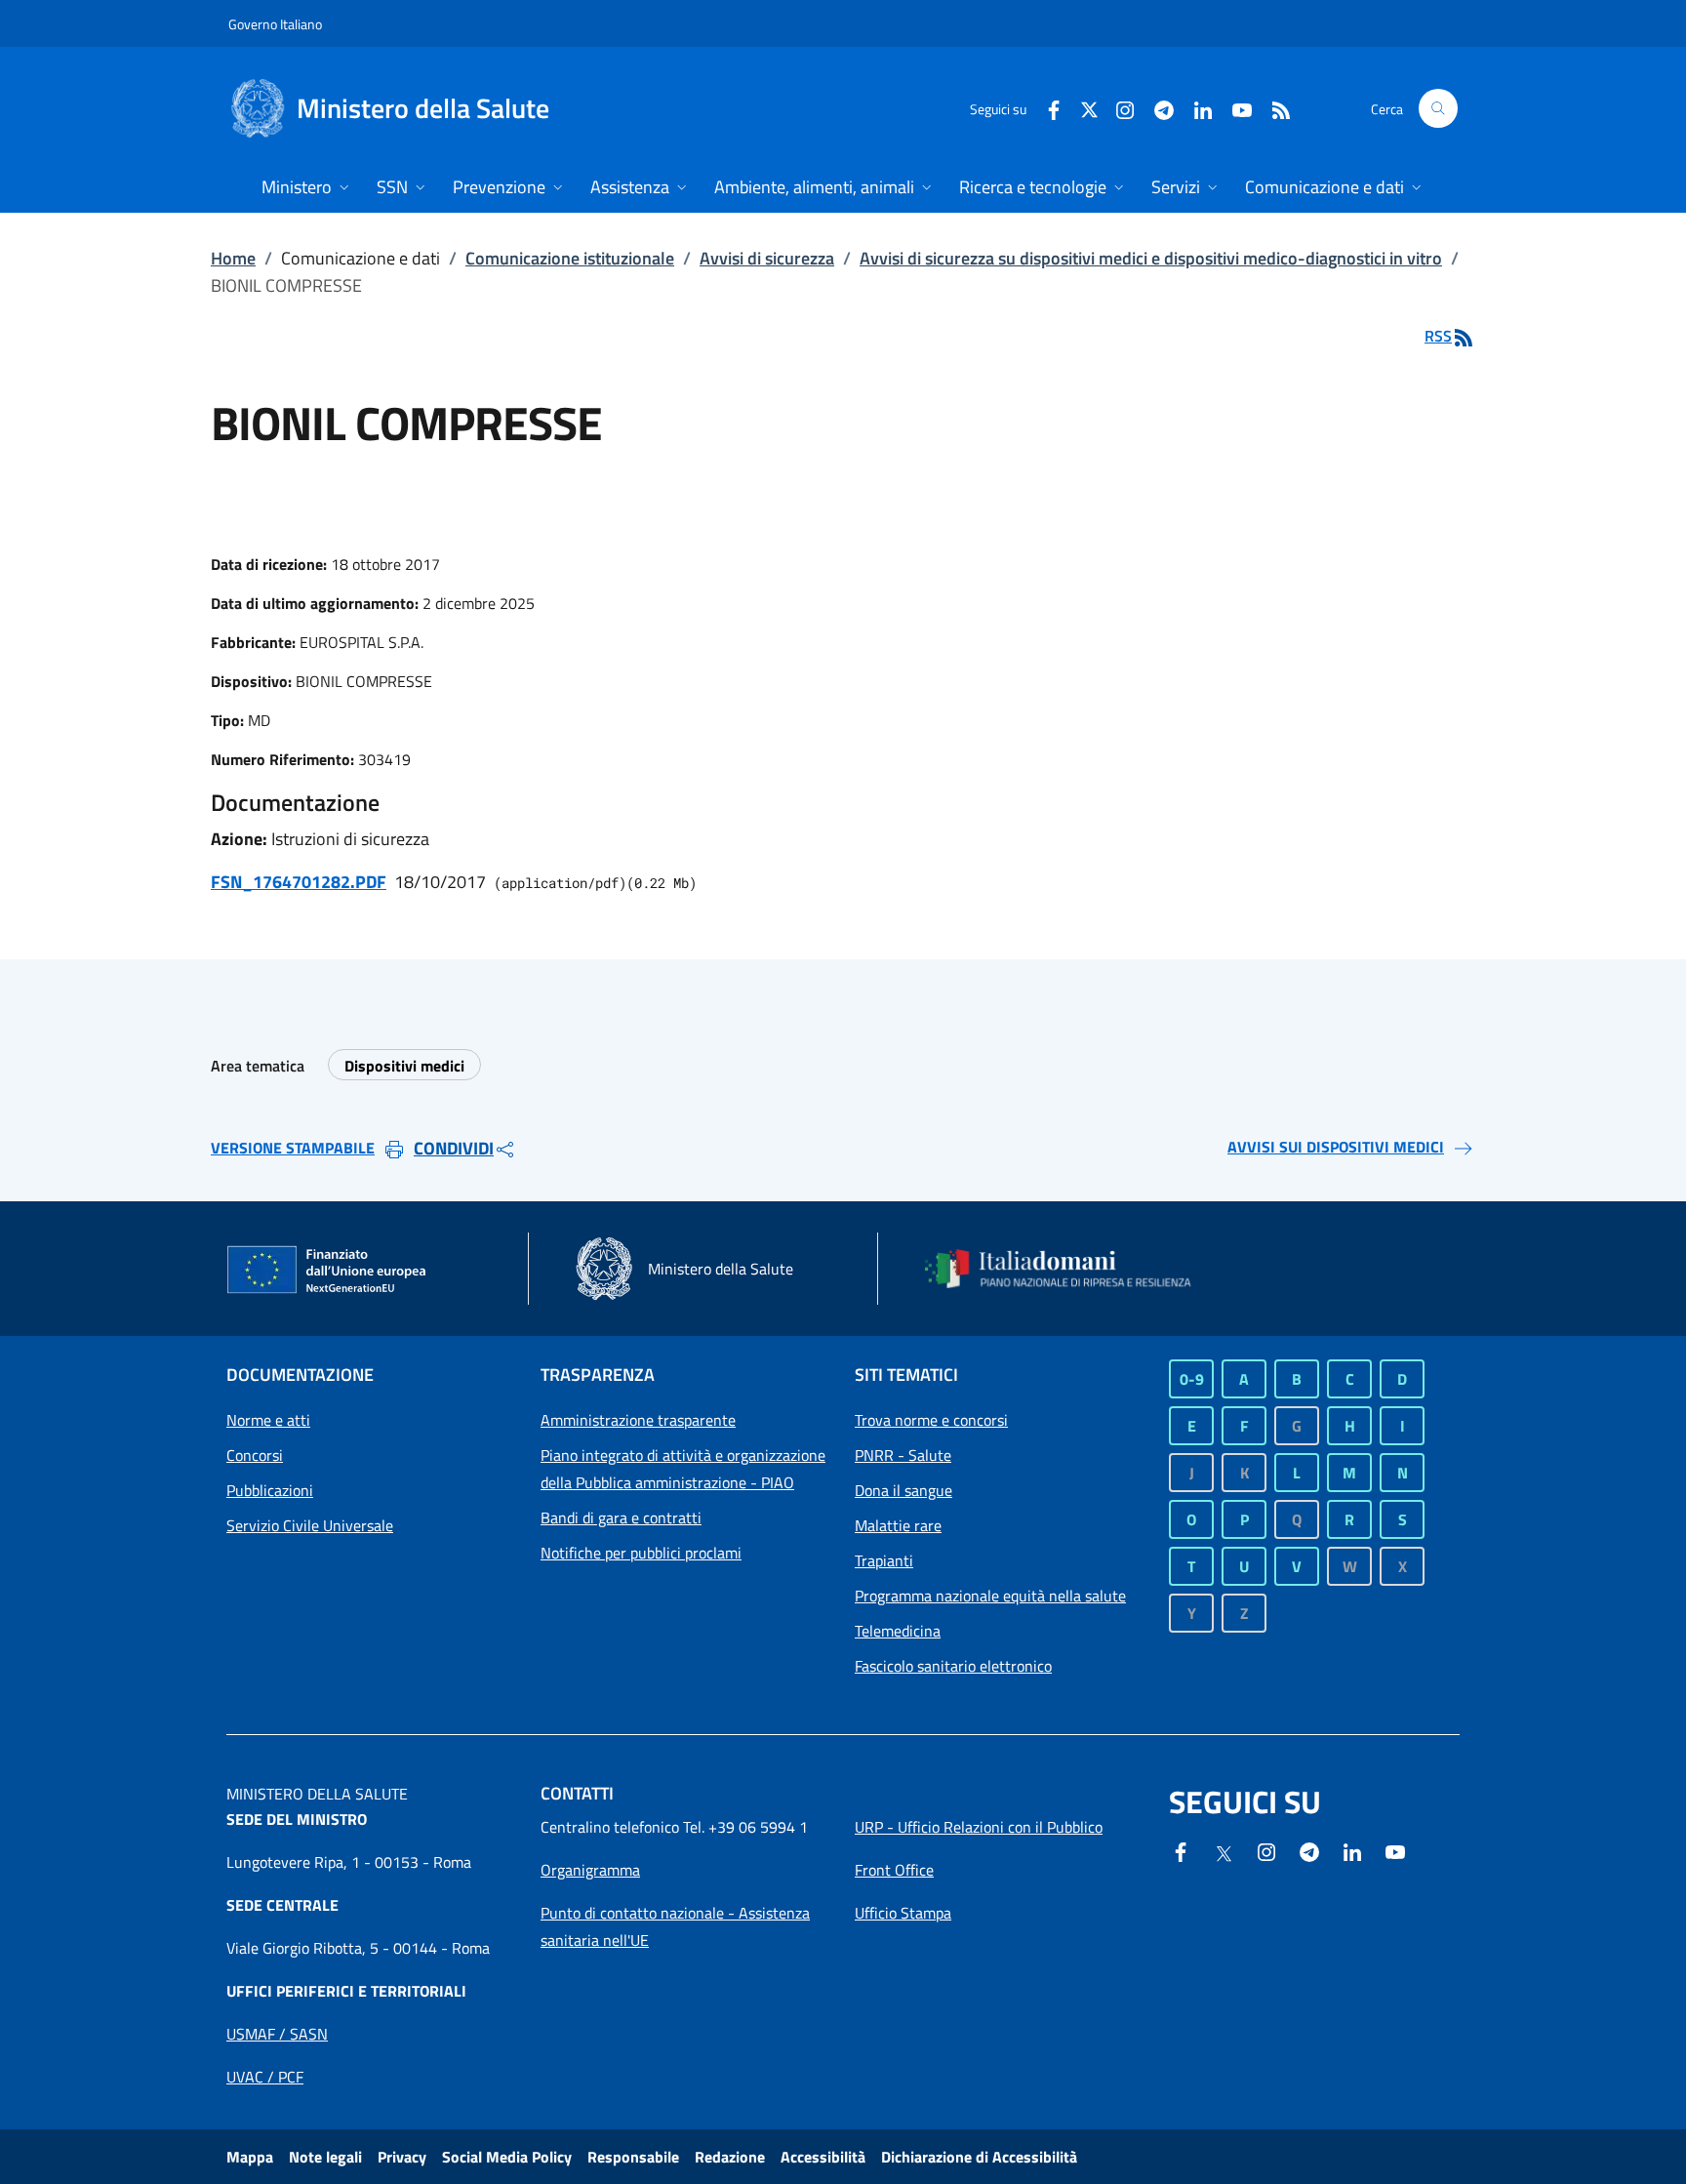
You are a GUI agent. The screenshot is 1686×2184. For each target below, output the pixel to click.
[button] (1438, 108)
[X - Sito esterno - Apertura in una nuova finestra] (1089, 108)
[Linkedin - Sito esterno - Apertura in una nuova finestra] (1195, 108)
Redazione (730, 2157)
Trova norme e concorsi (931, 1420)
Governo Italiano (275, 24)
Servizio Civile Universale (310, 1525)
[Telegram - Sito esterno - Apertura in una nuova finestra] (1309, 1850)
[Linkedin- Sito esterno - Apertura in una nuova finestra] (1352, 1850)
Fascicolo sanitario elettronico (953, 1666)
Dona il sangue (903, 1490)
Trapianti (884, 1560)
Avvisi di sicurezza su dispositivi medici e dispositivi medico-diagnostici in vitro (1151, 258)
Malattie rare (898, 1525)
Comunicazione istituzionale (570, 258)
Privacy (402, 2157)
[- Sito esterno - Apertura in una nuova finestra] (1395, 1850)
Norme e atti (268, 1420)
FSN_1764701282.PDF (299, 882)
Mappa (250, 2157)
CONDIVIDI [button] (454, 1148)
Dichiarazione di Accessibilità (979, 2157)
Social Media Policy (507, 2157)
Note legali (325, 2157)
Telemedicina (898, 1631)
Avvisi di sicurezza (767, 258)
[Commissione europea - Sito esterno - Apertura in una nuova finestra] (328, 1271)
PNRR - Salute (903, 1455)
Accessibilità (823, 2157)
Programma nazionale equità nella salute (990, 1596)
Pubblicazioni (270, 1490)
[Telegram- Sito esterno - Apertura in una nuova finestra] (1156, 108)
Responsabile (633, 2157)
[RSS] (1273, 108)
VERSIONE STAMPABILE (293, 1148)
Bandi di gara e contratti (621, 1517)
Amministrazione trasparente (638, 1420)
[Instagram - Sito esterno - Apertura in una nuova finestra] (1117, 108)
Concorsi (255, 1455)
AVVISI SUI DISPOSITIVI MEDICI (1336, 1147)
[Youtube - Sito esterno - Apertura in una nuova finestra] (1234, 108)
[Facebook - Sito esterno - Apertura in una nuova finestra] (1046, 108)
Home (233, 258)
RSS (1438, 336)
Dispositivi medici (404, 1066)
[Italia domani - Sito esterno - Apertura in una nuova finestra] (1070, 1269)
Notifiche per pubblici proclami (641, 1553)
